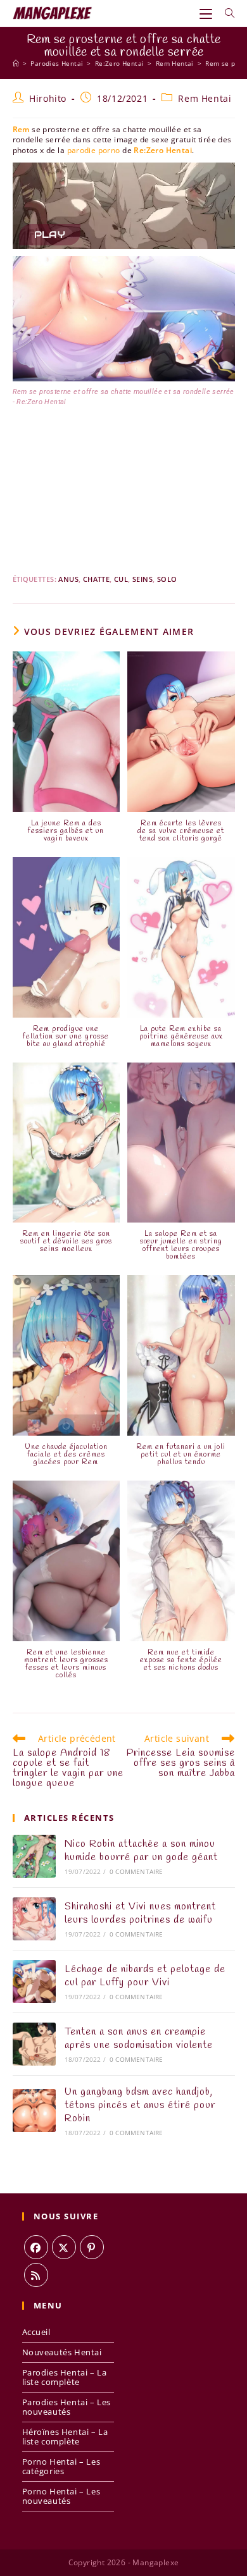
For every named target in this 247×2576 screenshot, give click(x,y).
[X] (64, 2247)
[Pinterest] (92, 2247)
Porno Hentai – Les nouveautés (61, 2496)
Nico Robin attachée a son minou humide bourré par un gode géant (141, 1851)
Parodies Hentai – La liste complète (65, 2377)
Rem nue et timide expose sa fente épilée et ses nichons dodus (181, 1660)
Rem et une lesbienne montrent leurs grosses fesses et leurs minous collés (66, 1664)
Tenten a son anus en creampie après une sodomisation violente (139, 2038)
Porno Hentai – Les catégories (61, 2466)
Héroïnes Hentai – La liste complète (65, 2437)
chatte (96, 579)
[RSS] (36, 2275)
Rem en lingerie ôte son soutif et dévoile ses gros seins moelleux (66, 1242)
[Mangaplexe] (16, 63)
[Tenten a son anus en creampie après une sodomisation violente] (34, 2044)
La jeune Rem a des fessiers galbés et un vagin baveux (66, 831)
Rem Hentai (205, 98)
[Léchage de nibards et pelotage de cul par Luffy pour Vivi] (34, 1981)
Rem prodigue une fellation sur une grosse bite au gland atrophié (66, 1037)
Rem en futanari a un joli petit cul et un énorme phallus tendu (181, 1455)
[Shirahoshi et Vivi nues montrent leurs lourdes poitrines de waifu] (34, 1919)
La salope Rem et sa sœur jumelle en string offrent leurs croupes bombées (181, 1245)
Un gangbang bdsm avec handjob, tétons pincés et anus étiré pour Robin (140, 2105)
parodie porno (94, 150)
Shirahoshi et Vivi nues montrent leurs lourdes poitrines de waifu (140, 1913)
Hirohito (48, 98)
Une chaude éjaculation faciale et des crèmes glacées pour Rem (66, 1455)
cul (121, 579)
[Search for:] (225, 13)
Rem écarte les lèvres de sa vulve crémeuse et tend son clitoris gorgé (181, 831)
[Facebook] (36, 2247)
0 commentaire (136, 1871)
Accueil (36, 2332)
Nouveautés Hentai (62, 2352)
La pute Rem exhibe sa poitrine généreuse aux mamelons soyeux (181, 1037)
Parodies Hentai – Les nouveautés (67, 2407)
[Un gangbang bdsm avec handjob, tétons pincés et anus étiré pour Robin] (34, 2111)
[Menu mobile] (207, 13)
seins (142, 579)
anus (68, 579)
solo (167, 579)
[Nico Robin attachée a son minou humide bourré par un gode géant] (34, 1856)
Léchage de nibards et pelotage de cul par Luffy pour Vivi (145, 1976)
